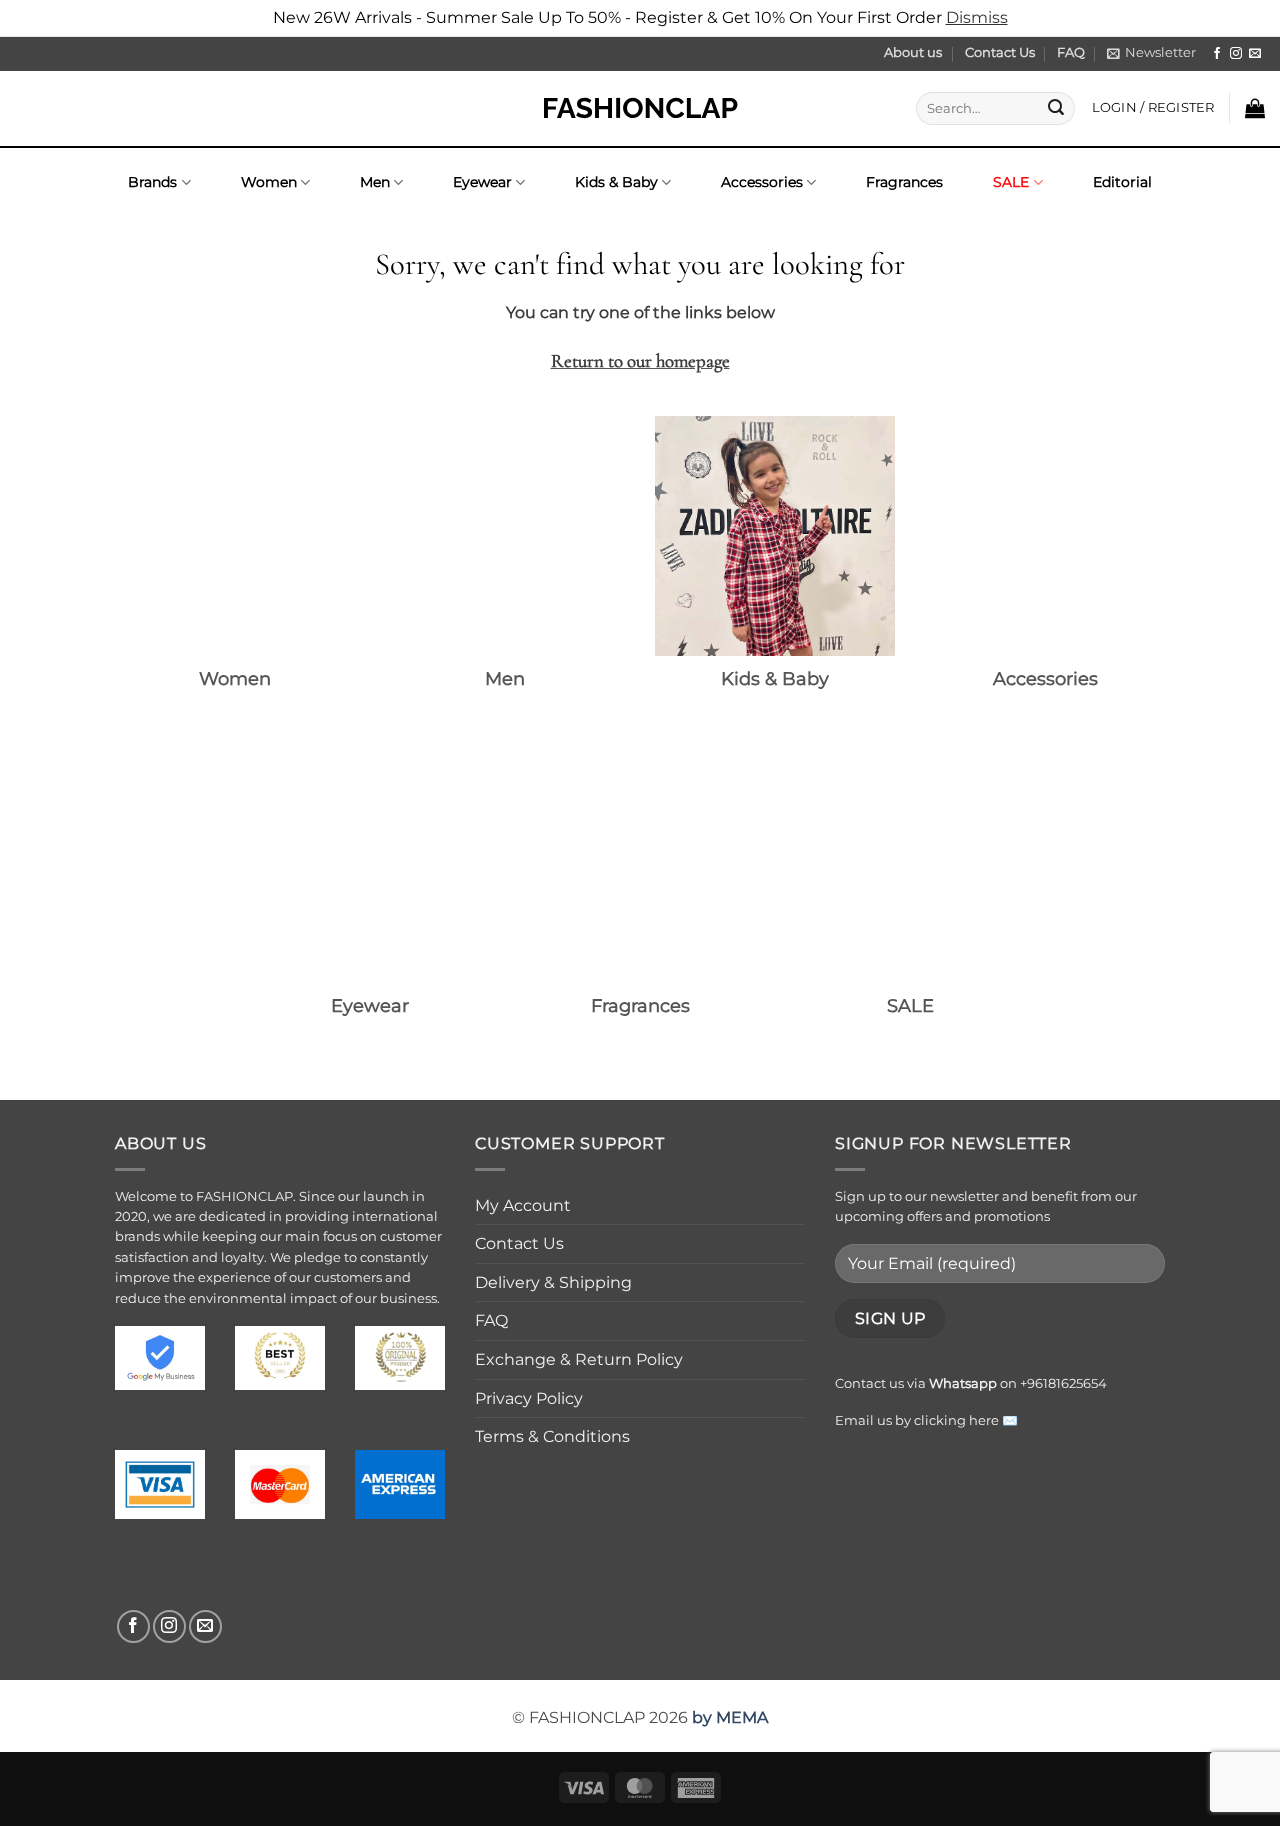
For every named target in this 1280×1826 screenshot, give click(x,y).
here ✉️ (993, 1420)
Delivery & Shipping (553, 1282)
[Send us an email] (1255, 54)
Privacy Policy (529, 1398)
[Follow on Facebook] (1217, 54)
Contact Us (1000, 52)
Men (375, 182)
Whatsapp (963, 1383)
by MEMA (730, 1717)
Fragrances (904, 182)
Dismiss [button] (977, 17)
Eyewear (482, 182)
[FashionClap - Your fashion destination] (640, 108)
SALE (1011, 182)
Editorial (1122, 182)
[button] (1151, 53)
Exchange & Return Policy (579, 1359)
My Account (523, 1205)
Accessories (762, 182)
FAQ (1071, 52)
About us (913, 52)
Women (269, 182)
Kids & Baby (616, 182)
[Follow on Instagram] (1236, 54)
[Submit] (1056, 108)
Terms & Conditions (552, 1436)
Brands (152, 182)
